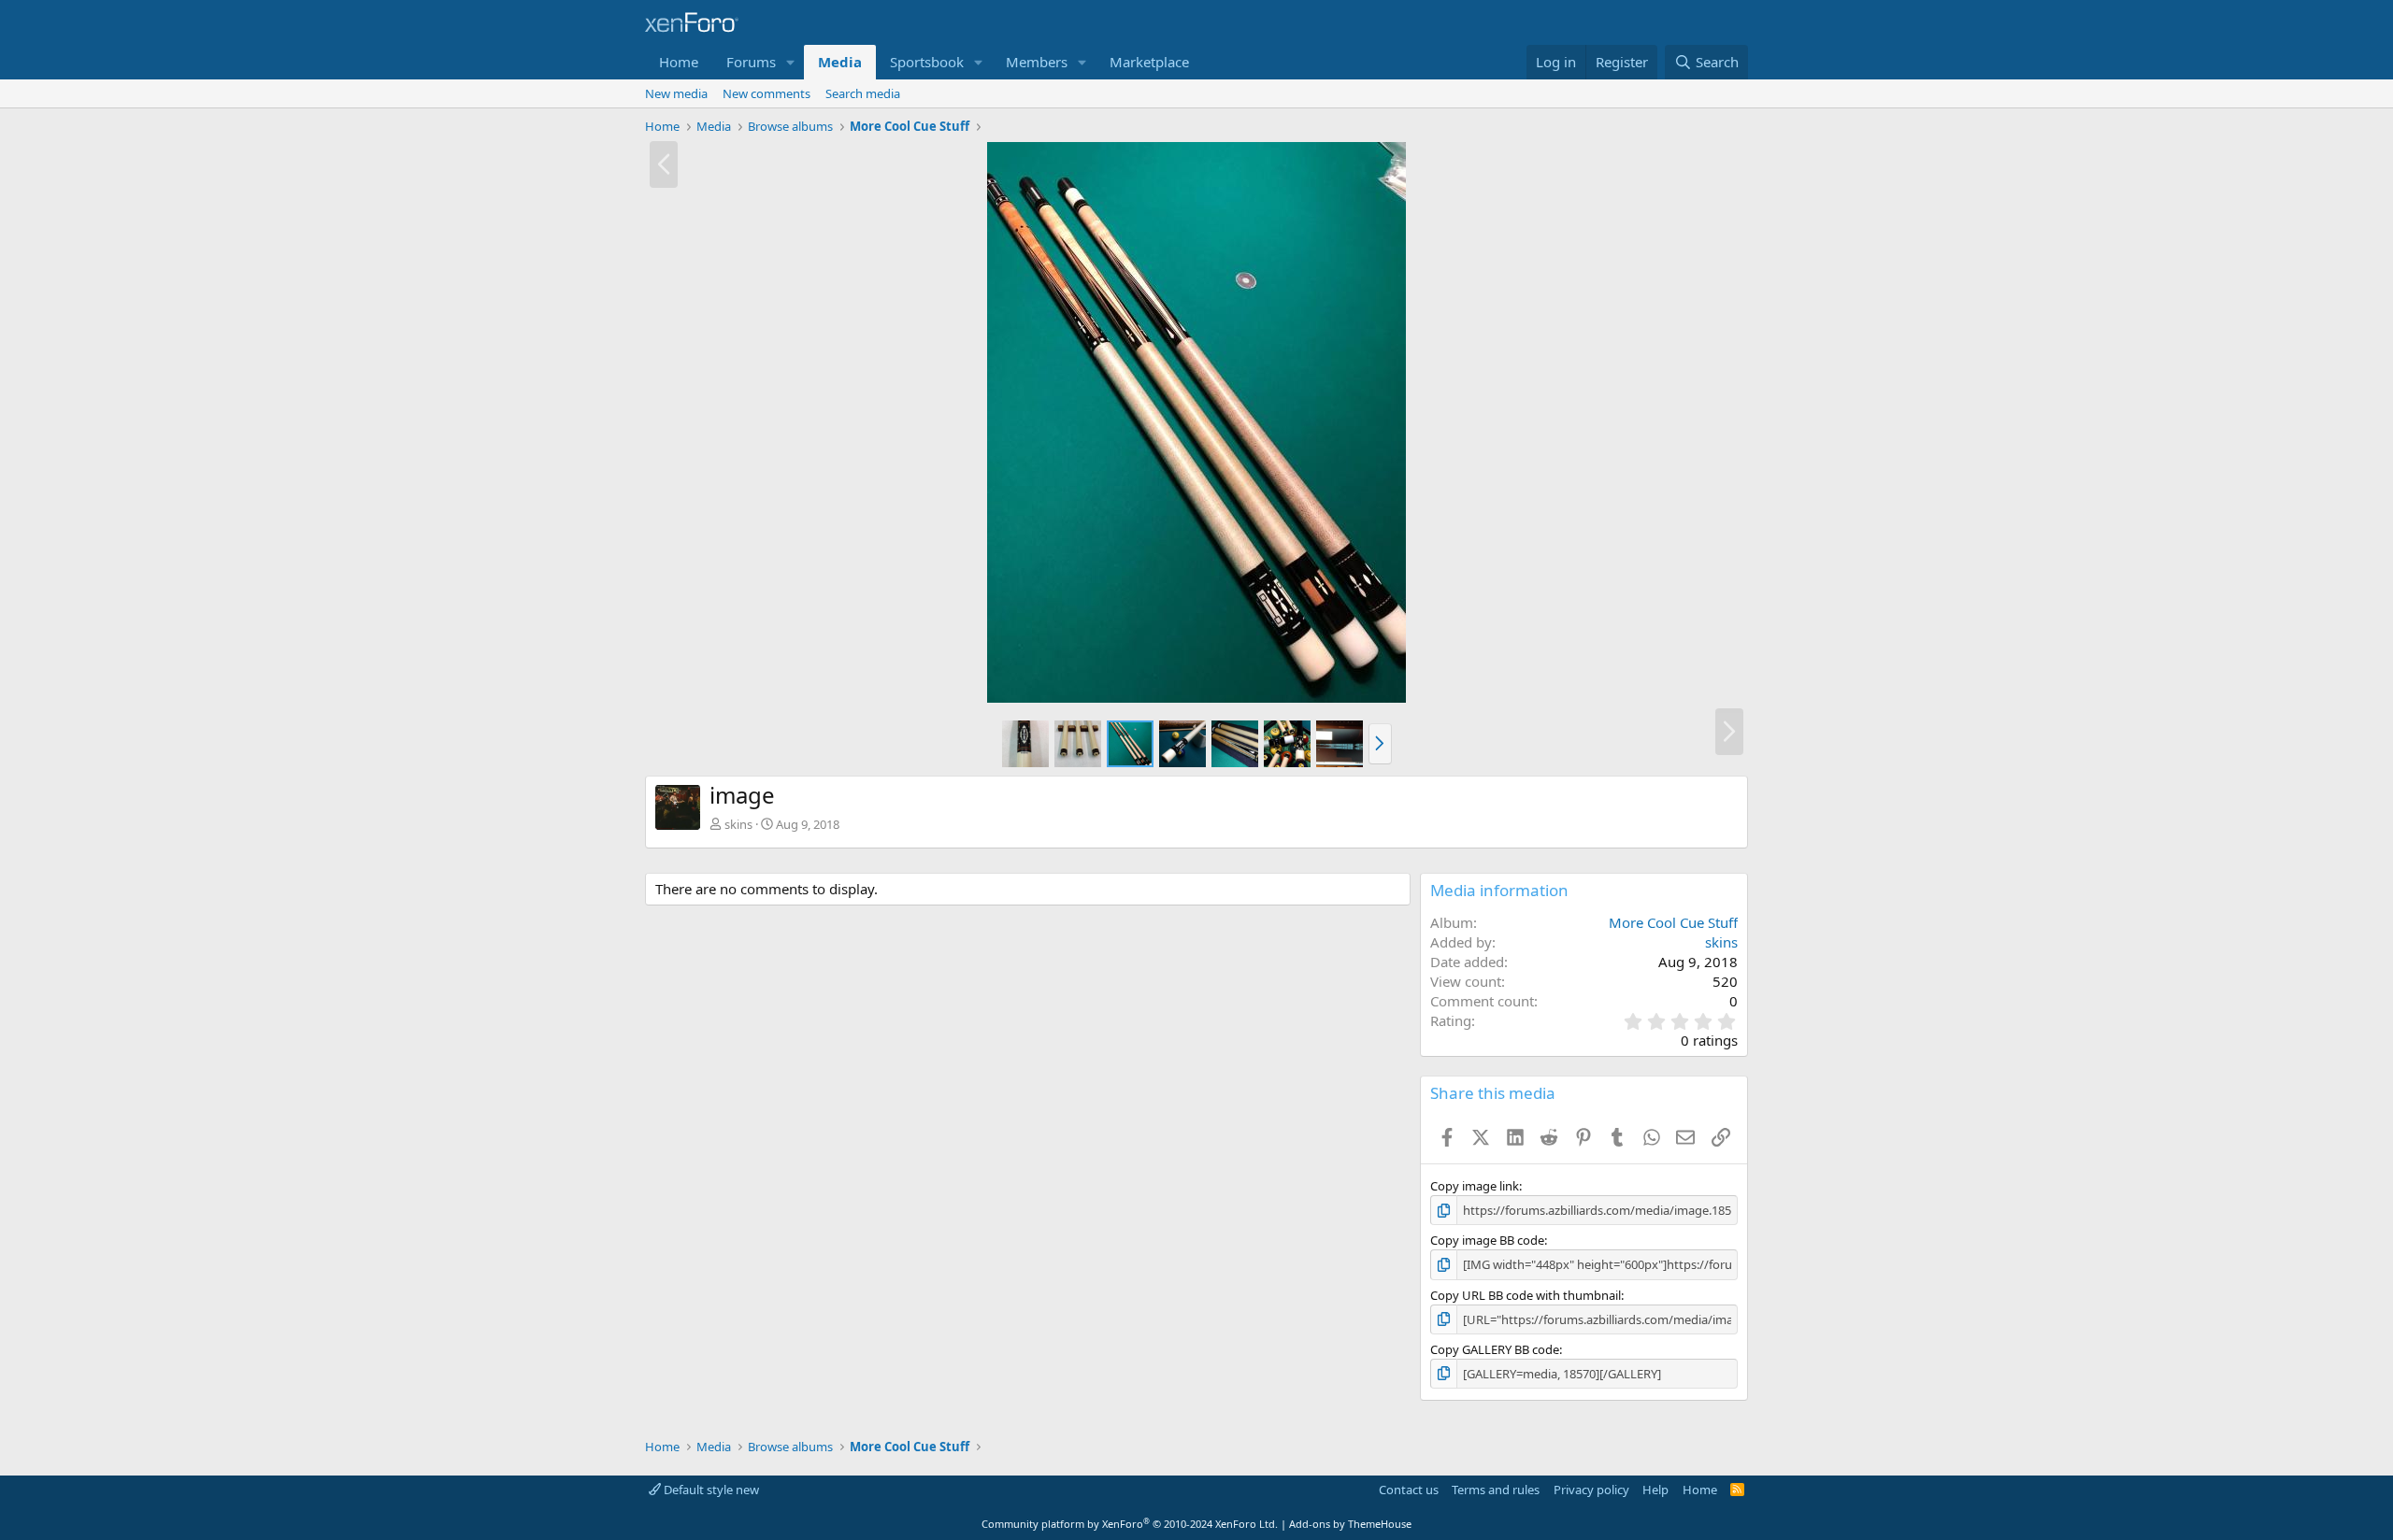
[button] (791, 62)
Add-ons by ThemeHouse (1350, 1524)
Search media (863, 93)
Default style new (710, 1490)
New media (676, 93)
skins (738, 824)
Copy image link (1475, 1186)
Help (1655, 1490)
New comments (767, 93)
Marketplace (1149, 62)
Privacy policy (1591, 1490)
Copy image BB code (1487, 1240)
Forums (751, 62)
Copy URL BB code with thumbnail (1526, 1295)
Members (1037, 62)
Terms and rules (1496, 1490)
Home (679, 62)
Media (840, 62)
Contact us (1409, 1490)
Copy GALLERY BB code (1495, 1349)
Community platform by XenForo (1130, 1524)
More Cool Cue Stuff (1673, 922)
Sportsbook (927, 62)
